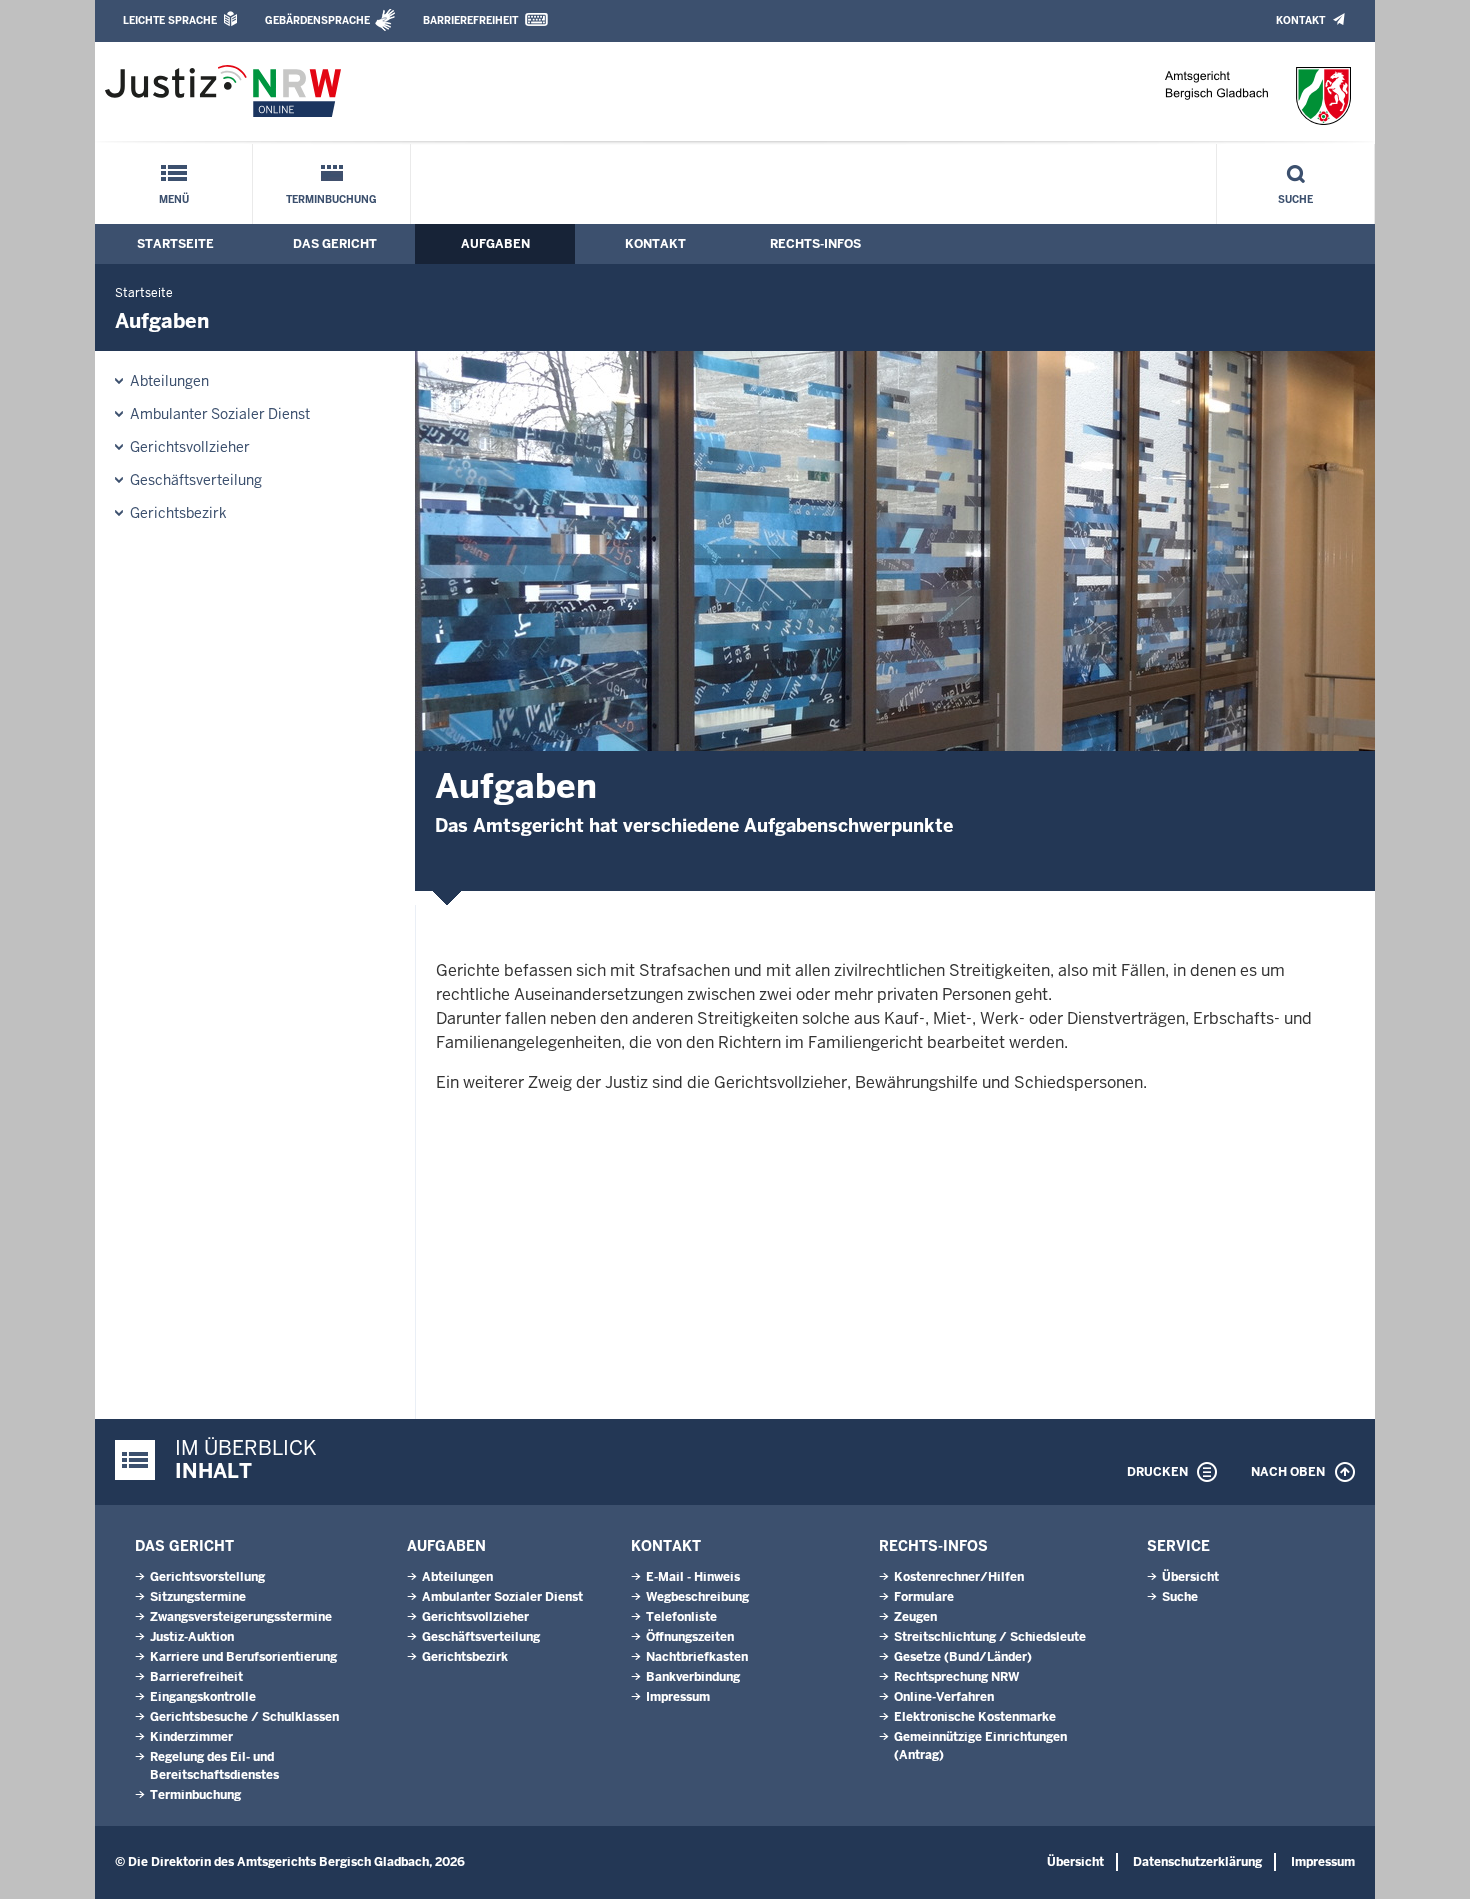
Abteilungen (169, 381)
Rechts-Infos (815, 244)
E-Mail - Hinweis (693, 1577)
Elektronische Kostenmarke (975, 1717)
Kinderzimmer (191, 1737)
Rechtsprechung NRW (956, 1677)
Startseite (175, 244)
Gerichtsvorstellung (207, 1577)
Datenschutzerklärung (1197, 1862)
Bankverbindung (693, 1677)
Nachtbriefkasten (697, 1657)
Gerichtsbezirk (178, 513)
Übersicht (1190, 1577)
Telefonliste (681, 1617)
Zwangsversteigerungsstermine (241, 1617)
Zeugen (915, 1617)
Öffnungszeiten (690, 1637)
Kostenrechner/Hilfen (959, 1577)
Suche (1295, 199)
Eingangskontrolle (203, 1697)
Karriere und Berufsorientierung (243, 1657)
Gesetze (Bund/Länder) (963, 1657)
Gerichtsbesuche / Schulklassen (244, 1717)
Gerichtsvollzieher (190, 447)
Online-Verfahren (944, 1697)
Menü (174, 199)
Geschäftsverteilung (196, 480)
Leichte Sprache (170, 20)
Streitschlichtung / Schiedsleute (990, 1637)
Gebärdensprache (317, 20)
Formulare (924, 1597)
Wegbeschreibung (697, 1597)
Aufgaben (495, 244)
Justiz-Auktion (192, 1637)
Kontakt (1300, 20)
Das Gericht (335, 244)
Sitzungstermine (198, 1597)
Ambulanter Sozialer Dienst (220, 414)
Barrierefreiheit (470, 20)
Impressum (678, 1697)
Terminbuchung (331, 199)
